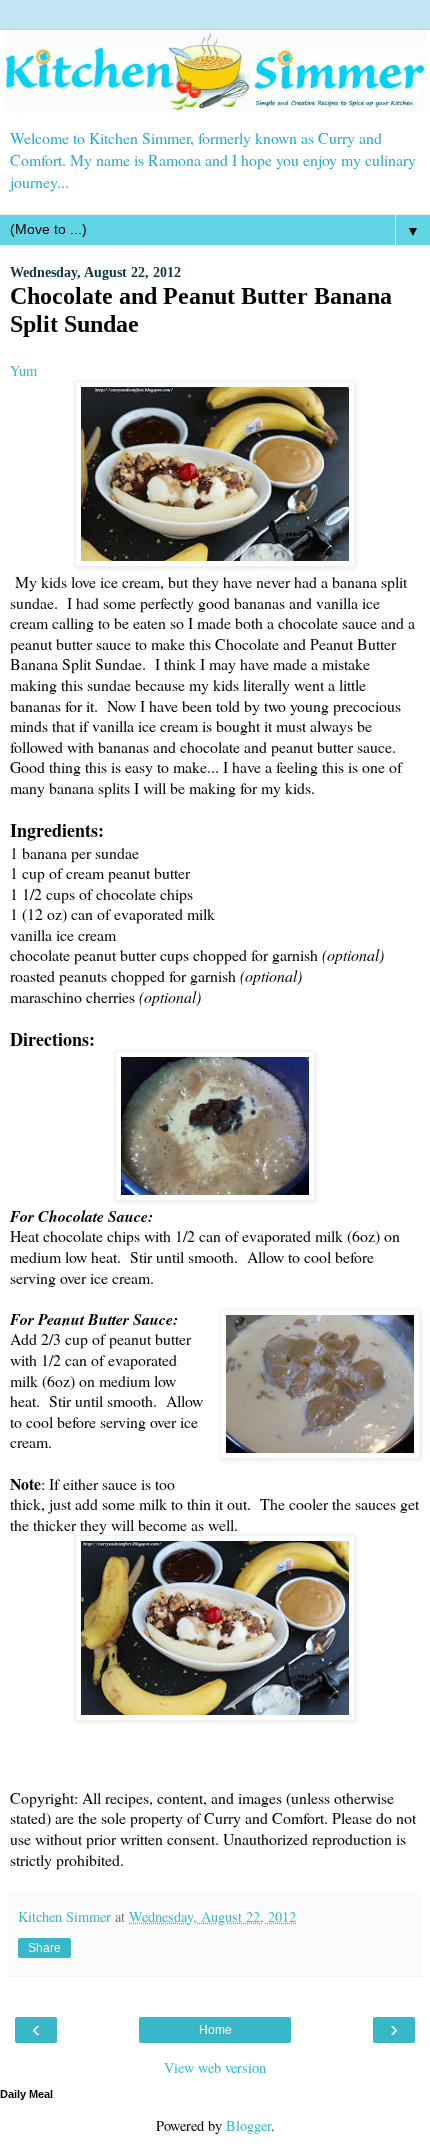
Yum (23, 370)
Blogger (248, 2125)
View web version (215, 2067)
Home (215, 2030)
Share (44, 1948)
